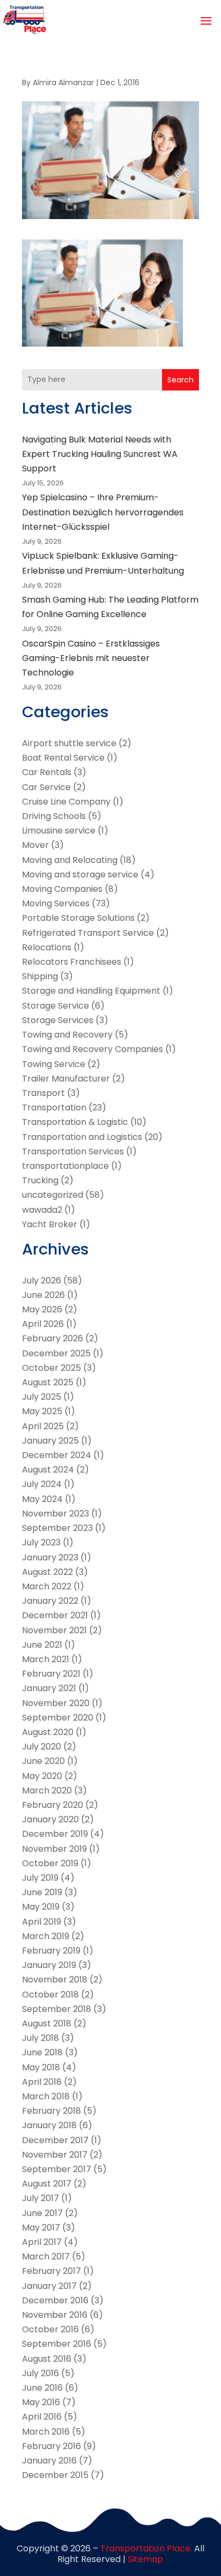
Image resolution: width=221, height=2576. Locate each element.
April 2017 (42, 2242)
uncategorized (53, 1195)
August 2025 (48, 1382)
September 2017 (57, 2169)
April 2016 (42, 2417)
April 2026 (43, 1324)
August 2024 (48, 1470)
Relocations (47, 947)
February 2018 (51, 2111)
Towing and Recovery (67, 1035)
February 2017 (51, 2271)
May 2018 (41, 2067)
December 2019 (55, 1834)
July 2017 (40, 2198)
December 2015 (55, 2475)
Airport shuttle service (69, 743)
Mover (35, 845)
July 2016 (40, 2373)
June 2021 (42, 1645)
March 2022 (47, 1586)
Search (181, 380)
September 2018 (57, 2009)
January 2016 (49, 2461)
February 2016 (51, 2446)
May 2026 (42, 1309)
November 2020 (56, 1703)
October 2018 (50, 1995)
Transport (43, 1093)
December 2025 (56, 1353)
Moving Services (56, 903)
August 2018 (47, 2023)
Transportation (54, 1107)
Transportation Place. (146, 2548)
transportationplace (65, 1166)
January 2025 (50, 1441)
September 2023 (57, 1528)
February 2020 (53, 1805)
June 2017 (42, 2213)
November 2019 (54, 1849)
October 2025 (51, 1368)
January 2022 (50, 1601)
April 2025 (43, 1426)
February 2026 (53, 1338)
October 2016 (50, 2329)
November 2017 (55, 2155)
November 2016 (55, 2315)
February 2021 (51, 1674)
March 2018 (46, 2096)
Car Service (46, 787)
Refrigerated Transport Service (88, 933)
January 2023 (50, 1557)
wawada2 (42, 1210)
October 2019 (50, 1863)
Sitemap (145, 2559)
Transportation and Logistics (82, 1137)
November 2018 (55, 1980)
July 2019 (40, 1878)
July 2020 (42, 1747)
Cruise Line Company (66, 802)
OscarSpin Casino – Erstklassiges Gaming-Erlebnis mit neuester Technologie (91, 658)
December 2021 (55, 1615)
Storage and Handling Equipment (91, 991)
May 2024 (42, 1499)
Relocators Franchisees (72, 962)
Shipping (40, 976)
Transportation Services (73, 1151)
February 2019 (51, 1951)
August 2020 (48, 1732)
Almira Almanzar (63, 82)
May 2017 (41, 2228)
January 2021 (49, 1688)
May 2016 (41, 2402)
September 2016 (57, 2344)
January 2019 (49, 1965)
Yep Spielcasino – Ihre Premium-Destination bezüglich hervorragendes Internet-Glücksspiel (103, 512)
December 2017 (55, 2140)
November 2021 (54, 1630)
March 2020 (47, 1790)
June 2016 (42, 2388)
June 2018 (42, 2052)
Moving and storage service (80, 874)
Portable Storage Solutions (78, 918)
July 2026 (42, 1281)
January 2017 (49, 2286)
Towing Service (54, 1064)
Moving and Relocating (70, 860)
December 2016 (55, 2300)
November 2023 (56, 1514)
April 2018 (42, 2082)
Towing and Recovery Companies (93, 1049)
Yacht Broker (50, 1224)
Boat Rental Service (63, 758)
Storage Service (56, 1006)
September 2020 (58, 1718)
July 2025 (42, 1397)
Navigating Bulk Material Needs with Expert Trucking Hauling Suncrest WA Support (100, 454)
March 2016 (46, 2432)
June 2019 (42, 1892)
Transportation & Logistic (75, 1122)
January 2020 (50, 1819)
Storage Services (58, 1020)
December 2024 (57, 1455)
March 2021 (46, 1659)
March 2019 (46, 1936)
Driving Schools (54, 816)
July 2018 (40, 2038)
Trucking (40, 1180)
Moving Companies (62, 889)
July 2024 (42, 1484)
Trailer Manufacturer (66, 1079)
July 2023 (41, 1542)
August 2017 (47, 2184)
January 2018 (49, 2125)
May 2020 (42, 1776)
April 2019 (42, 1922)
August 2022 (47, 1572)
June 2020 (43, 1761)
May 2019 (41, 1907)
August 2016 (47, 2359)
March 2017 (46, 2256)
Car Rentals (47, 772)
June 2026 (43, 1295)
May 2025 (42, 1411)
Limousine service (59, 831)
